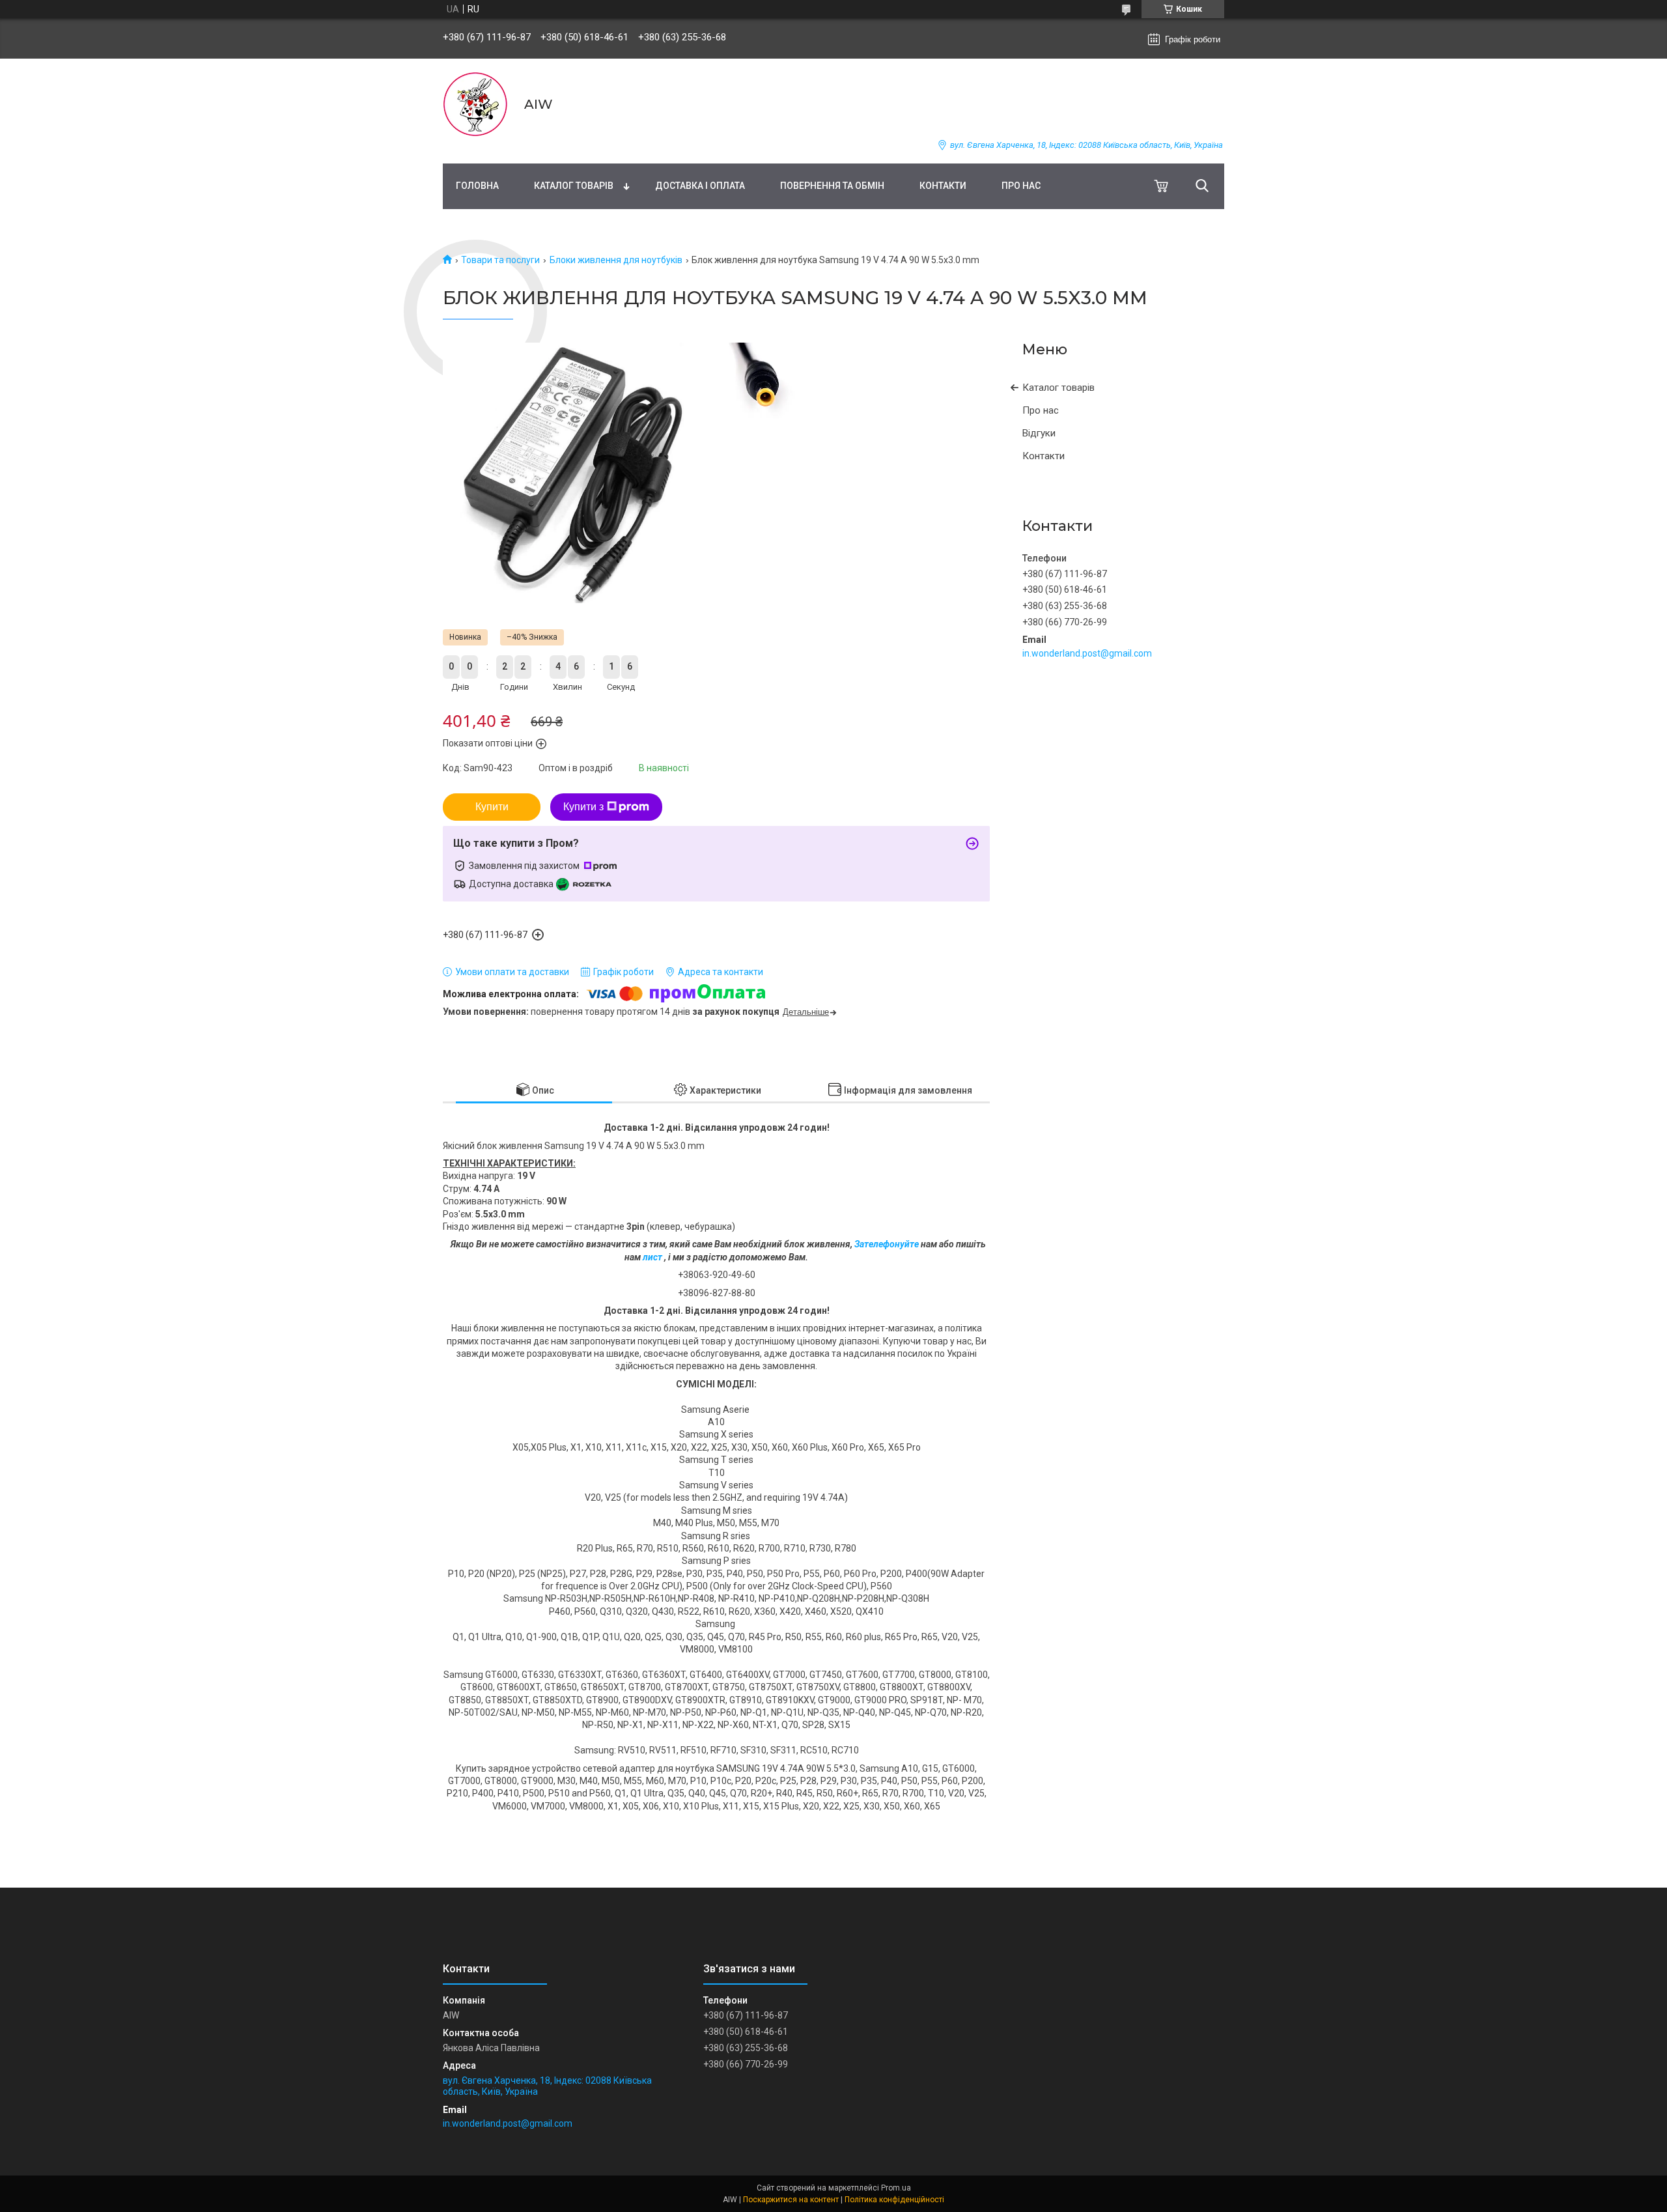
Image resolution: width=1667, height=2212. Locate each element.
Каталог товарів (574, 186)
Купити (492, 807)
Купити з (583, 807)
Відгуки (1039, 433)
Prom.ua (896, 2188)
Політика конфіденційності (894, 2200)
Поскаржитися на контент (791, 2200)
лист (652, 1257)
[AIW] (475, 104)
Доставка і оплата (700, 186)
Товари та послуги (500, 260)
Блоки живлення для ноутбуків (616, 260)
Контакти (943, 186)
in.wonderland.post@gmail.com (1087, 653)
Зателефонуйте (888, 1244)
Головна (477, 186)
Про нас (1021, 186)
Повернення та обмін (832, 186)
